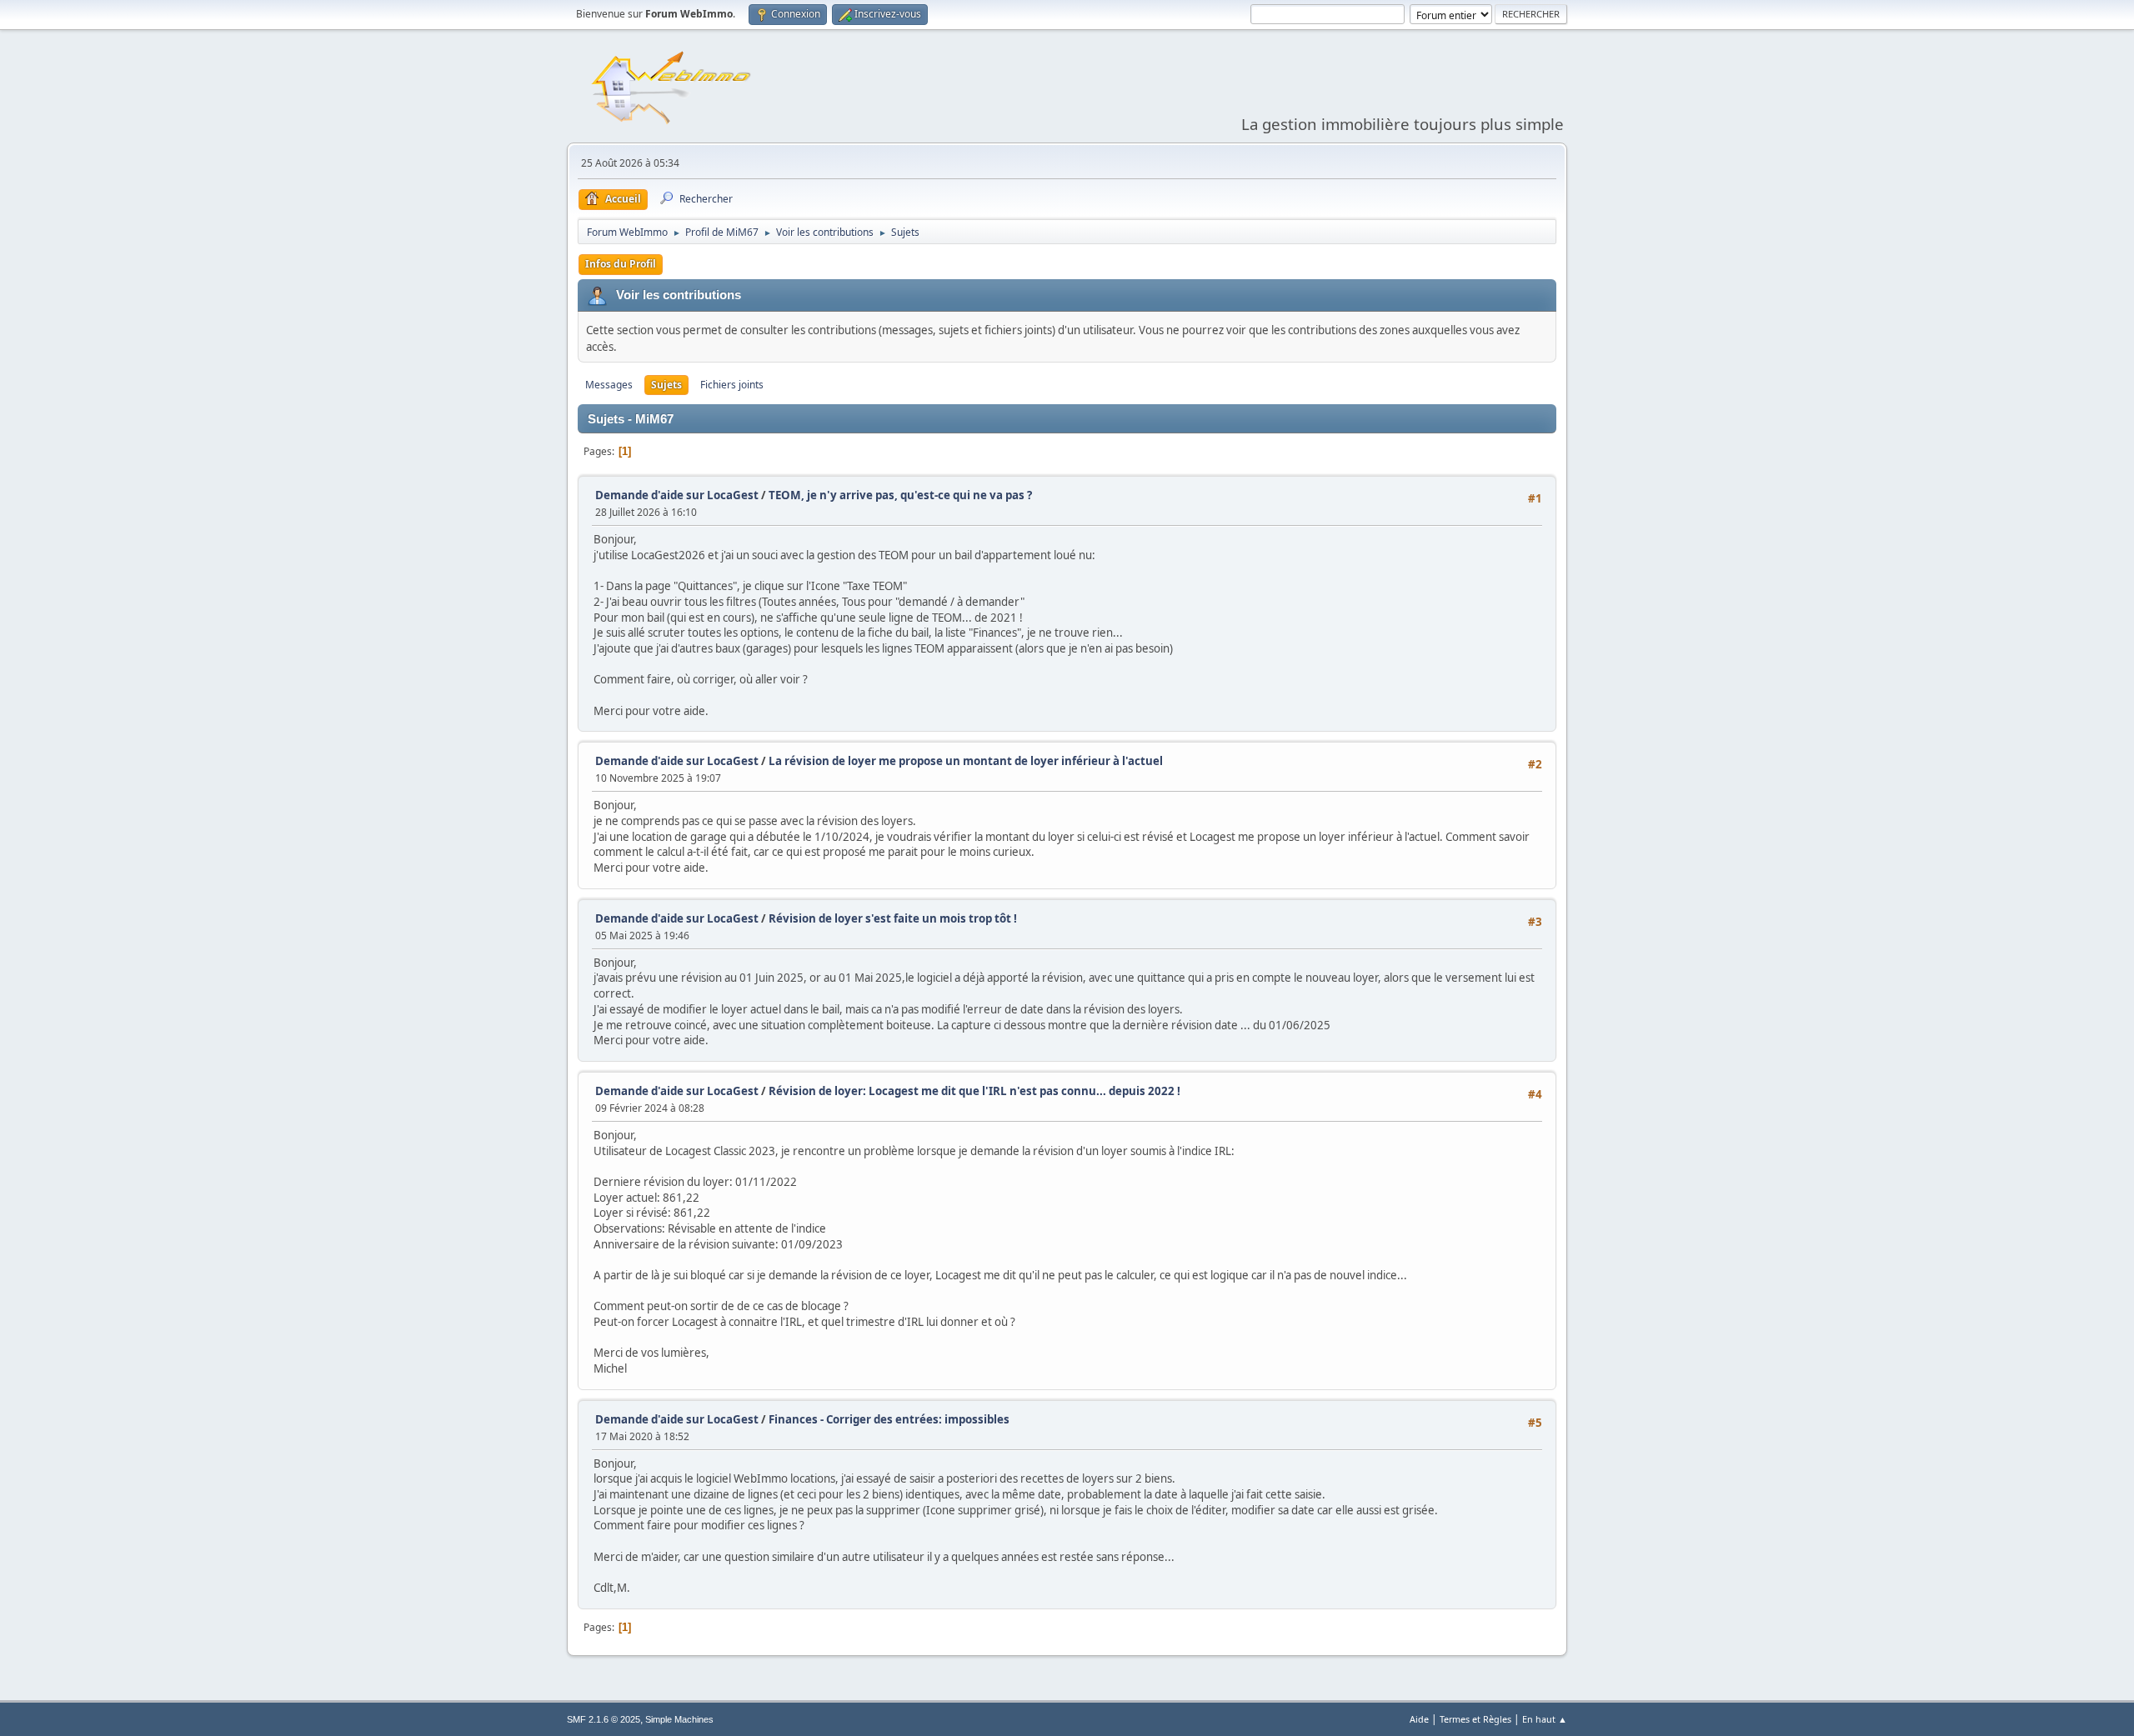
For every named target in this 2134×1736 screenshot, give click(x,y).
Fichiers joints (732, 385)
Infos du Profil (621, 264)
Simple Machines (679, 1719)
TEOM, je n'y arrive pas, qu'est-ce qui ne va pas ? (900, 495)
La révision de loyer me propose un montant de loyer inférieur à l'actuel (966, 761)
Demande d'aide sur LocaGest (677, 495)
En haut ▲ (1545, 1719)
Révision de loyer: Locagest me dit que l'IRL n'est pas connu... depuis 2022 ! (974, 1091)
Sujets (666, 385)
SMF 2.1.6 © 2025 (604, 1719)
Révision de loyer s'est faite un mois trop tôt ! (893, 918)
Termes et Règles (1475, 1719)
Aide (1419, 1719)
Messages (609, 385)
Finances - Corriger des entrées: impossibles (889, 1419)
